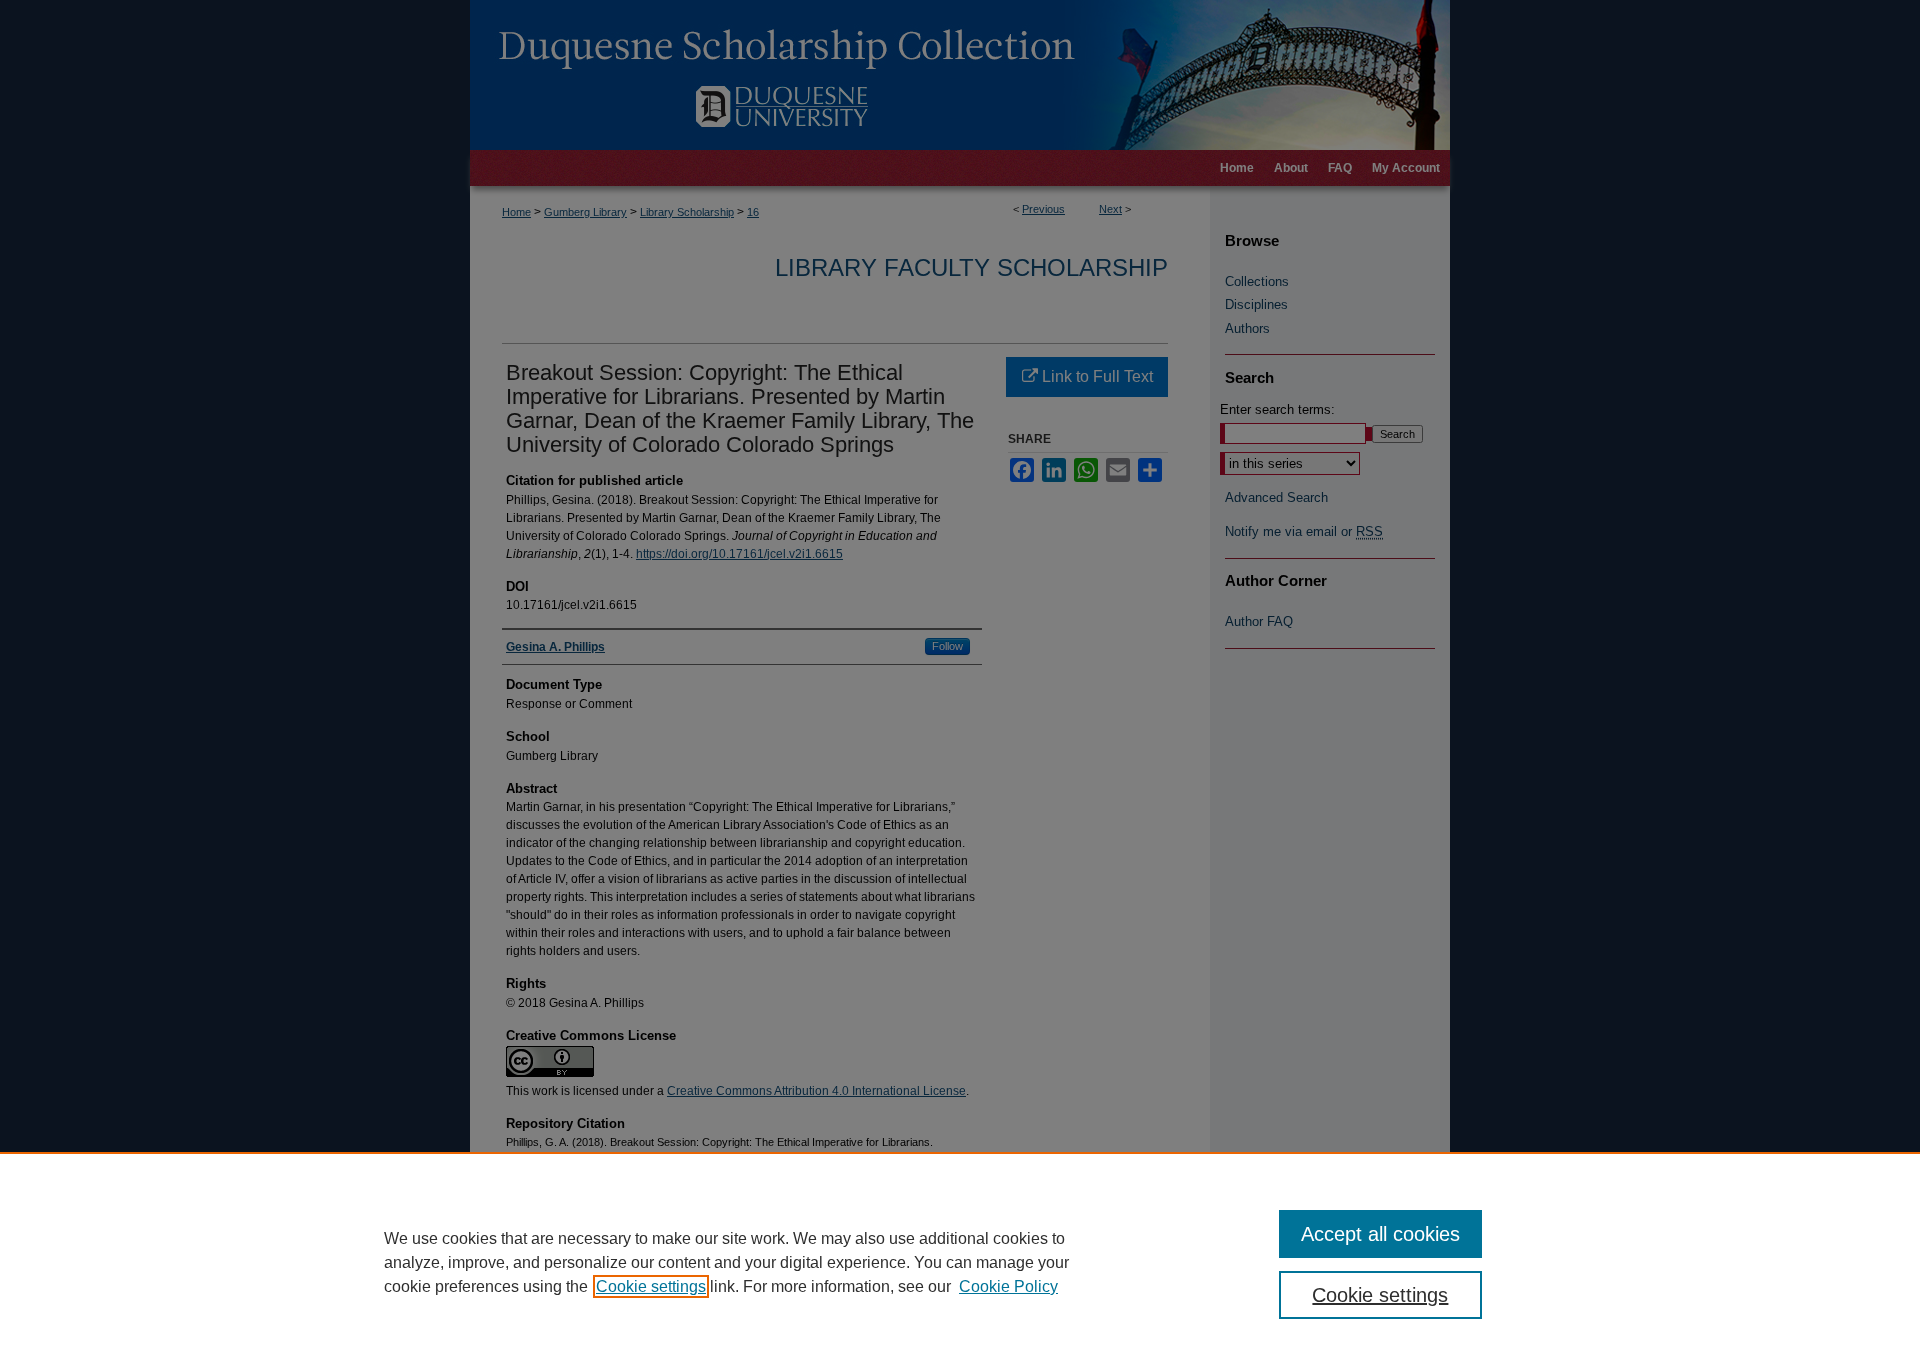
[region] (960, 1262)
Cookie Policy (1008, 1286)
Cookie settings (651, 1286)
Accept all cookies (1380, 1234)
